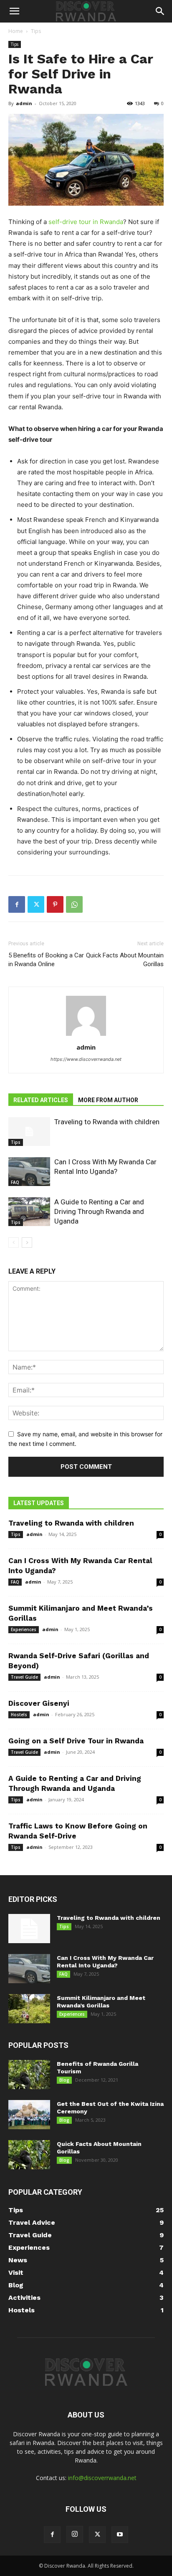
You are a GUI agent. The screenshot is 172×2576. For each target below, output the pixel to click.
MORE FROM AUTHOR (108, 1100)
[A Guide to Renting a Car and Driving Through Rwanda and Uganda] (29, 1212)
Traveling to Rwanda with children (107, 1122)
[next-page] (27, 1243)
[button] (14, 11)
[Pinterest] (55, 904)
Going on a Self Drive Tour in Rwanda (76, 1741)
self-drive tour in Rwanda (86, 222)
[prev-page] (14, 1243)
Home (16, 31)
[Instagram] (75, 2534)
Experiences (24, 1629)
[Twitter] (36, 904)
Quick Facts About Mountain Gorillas (125, 960)
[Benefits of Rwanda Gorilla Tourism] (29, 2075)
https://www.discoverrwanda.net (86, 1059)
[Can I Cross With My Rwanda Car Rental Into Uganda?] (29, 1172)
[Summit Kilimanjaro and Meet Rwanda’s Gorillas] (29, 2009)
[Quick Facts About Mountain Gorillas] (29, 2155)
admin (24, 103)
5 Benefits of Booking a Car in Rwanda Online (46, 960)
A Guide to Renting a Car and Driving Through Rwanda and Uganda (99, 1211)
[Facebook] (17, 904)
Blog (64, 2080)
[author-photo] (86, 1036)
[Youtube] (120, 2535)
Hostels (19, 1715)
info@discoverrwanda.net (102, 2478)
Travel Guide (24, 1677)
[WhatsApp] (74, 904)
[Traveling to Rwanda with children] (29, 1132)
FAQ (15, 1182)
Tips (36, 31)
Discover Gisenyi (39, 1703)
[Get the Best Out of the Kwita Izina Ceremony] (29, 2115)
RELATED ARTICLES (41, 1100)
